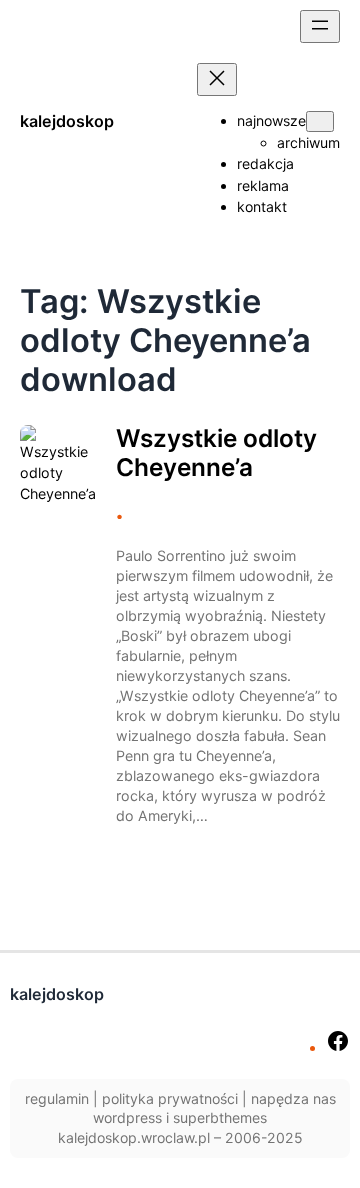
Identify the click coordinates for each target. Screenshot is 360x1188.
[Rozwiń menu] (320, 26)
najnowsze (271, 120)
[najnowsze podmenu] (320, 121)
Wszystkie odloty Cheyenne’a (216, 453)
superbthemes (220, 1117)
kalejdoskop (67, 121)
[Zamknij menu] (217, 79)
